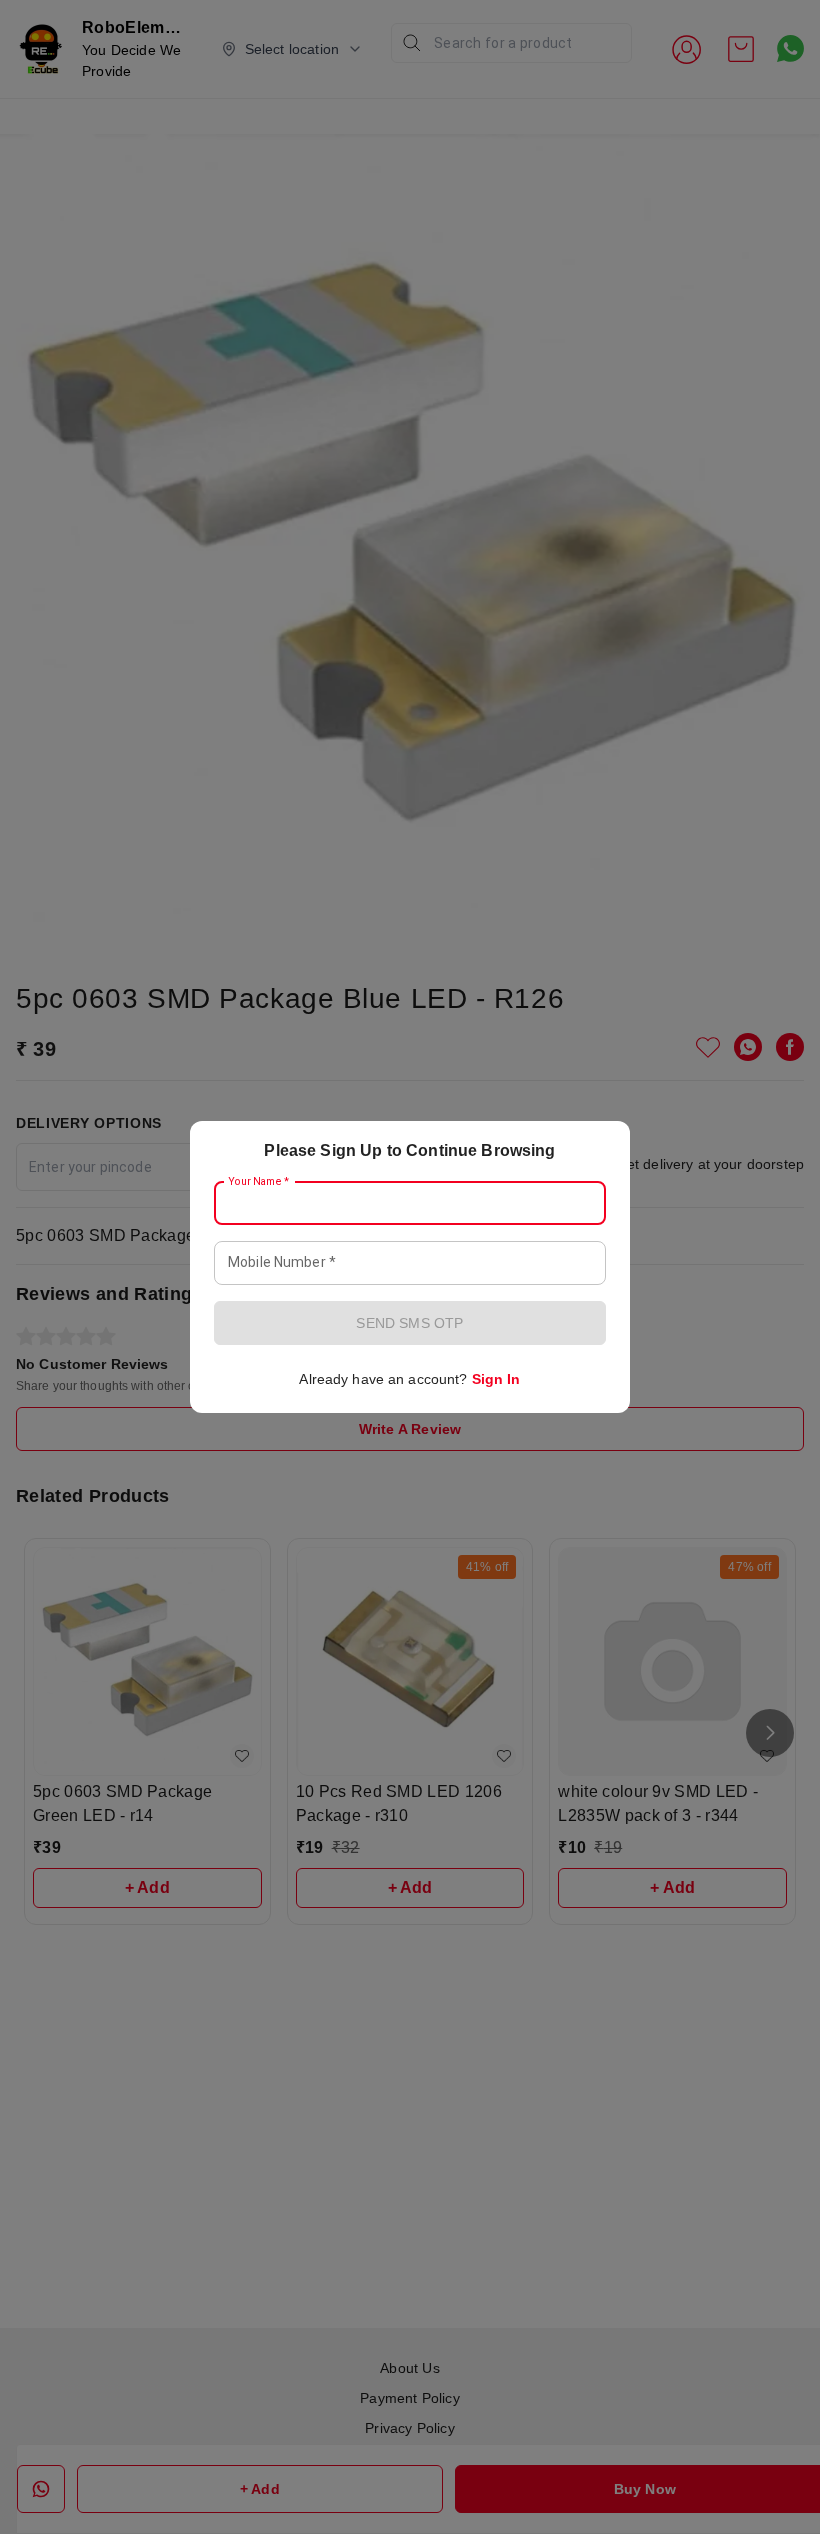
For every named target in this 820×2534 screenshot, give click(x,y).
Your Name (259, 1182)
